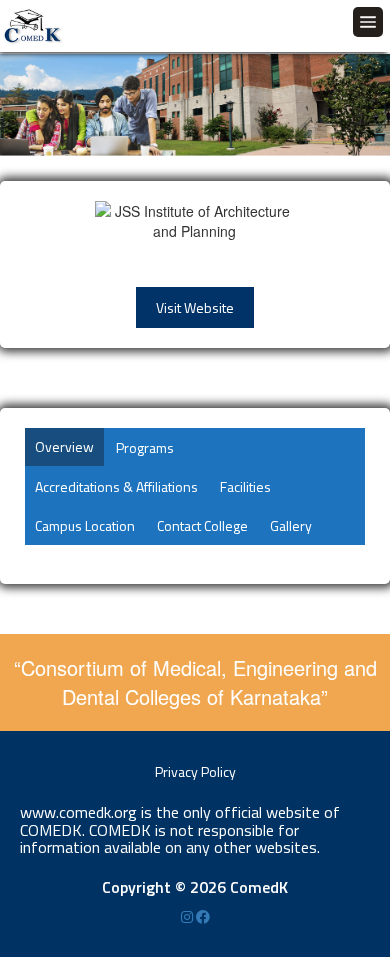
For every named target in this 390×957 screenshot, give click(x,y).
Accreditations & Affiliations (116, 486)
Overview (64, 446)
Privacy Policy (195, 771)
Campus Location (85, 525)
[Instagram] (188, 916)
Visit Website (195, 307)
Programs (145, 447)
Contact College (202, 525)
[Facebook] (203, 916)
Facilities (245, 486)
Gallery (291, 525)
